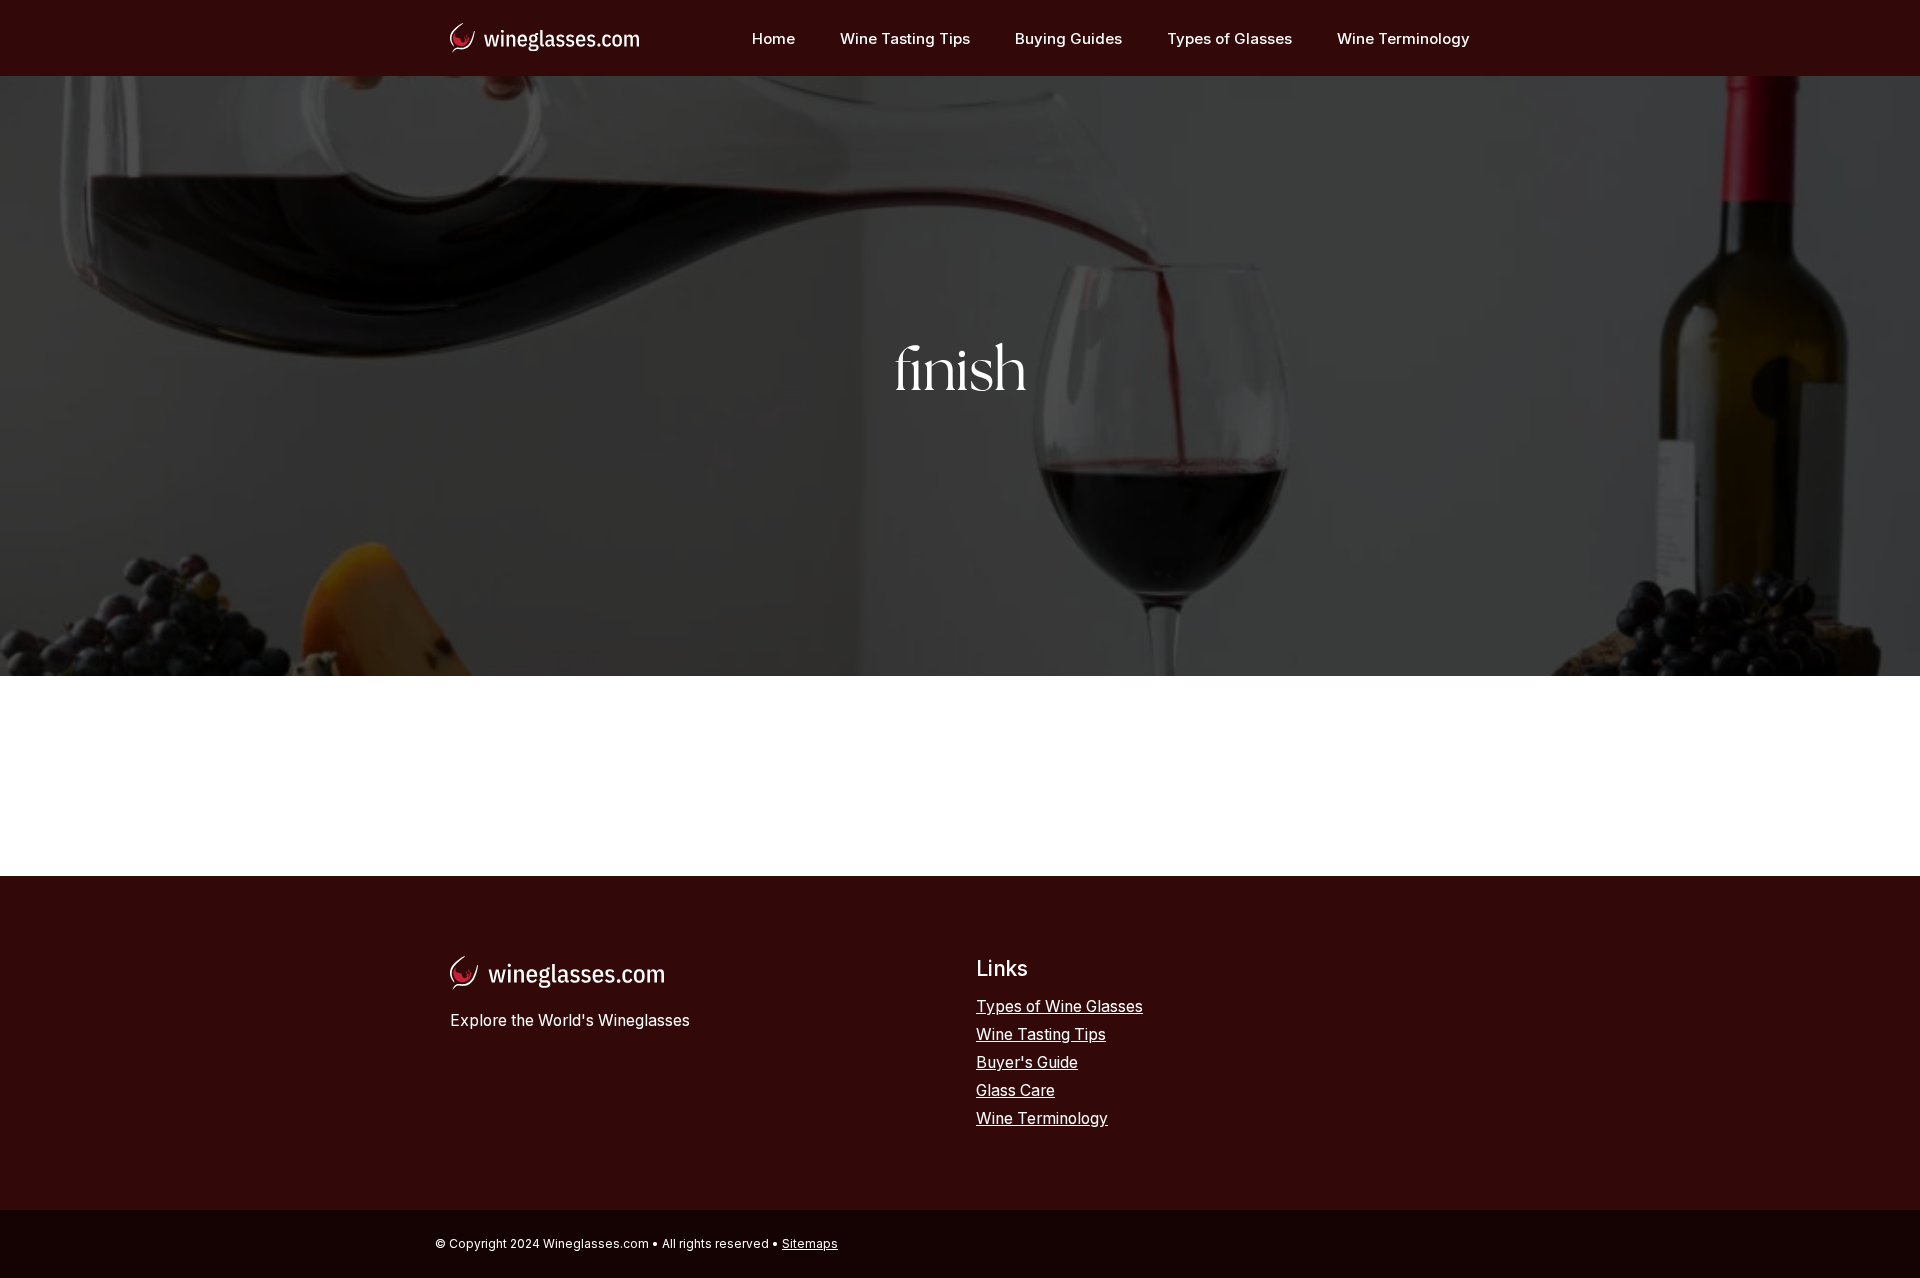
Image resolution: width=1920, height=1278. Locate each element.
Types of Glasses (1229, 38)
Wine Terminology (1403, 38)
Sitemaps (810, 1243)
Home (773, 38)
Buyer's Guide (1027, 1062)
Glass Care (1015, 1090)
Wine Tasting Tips (905, 38)
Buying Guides (1068, 38)
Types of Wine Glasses (1059, 1006)
